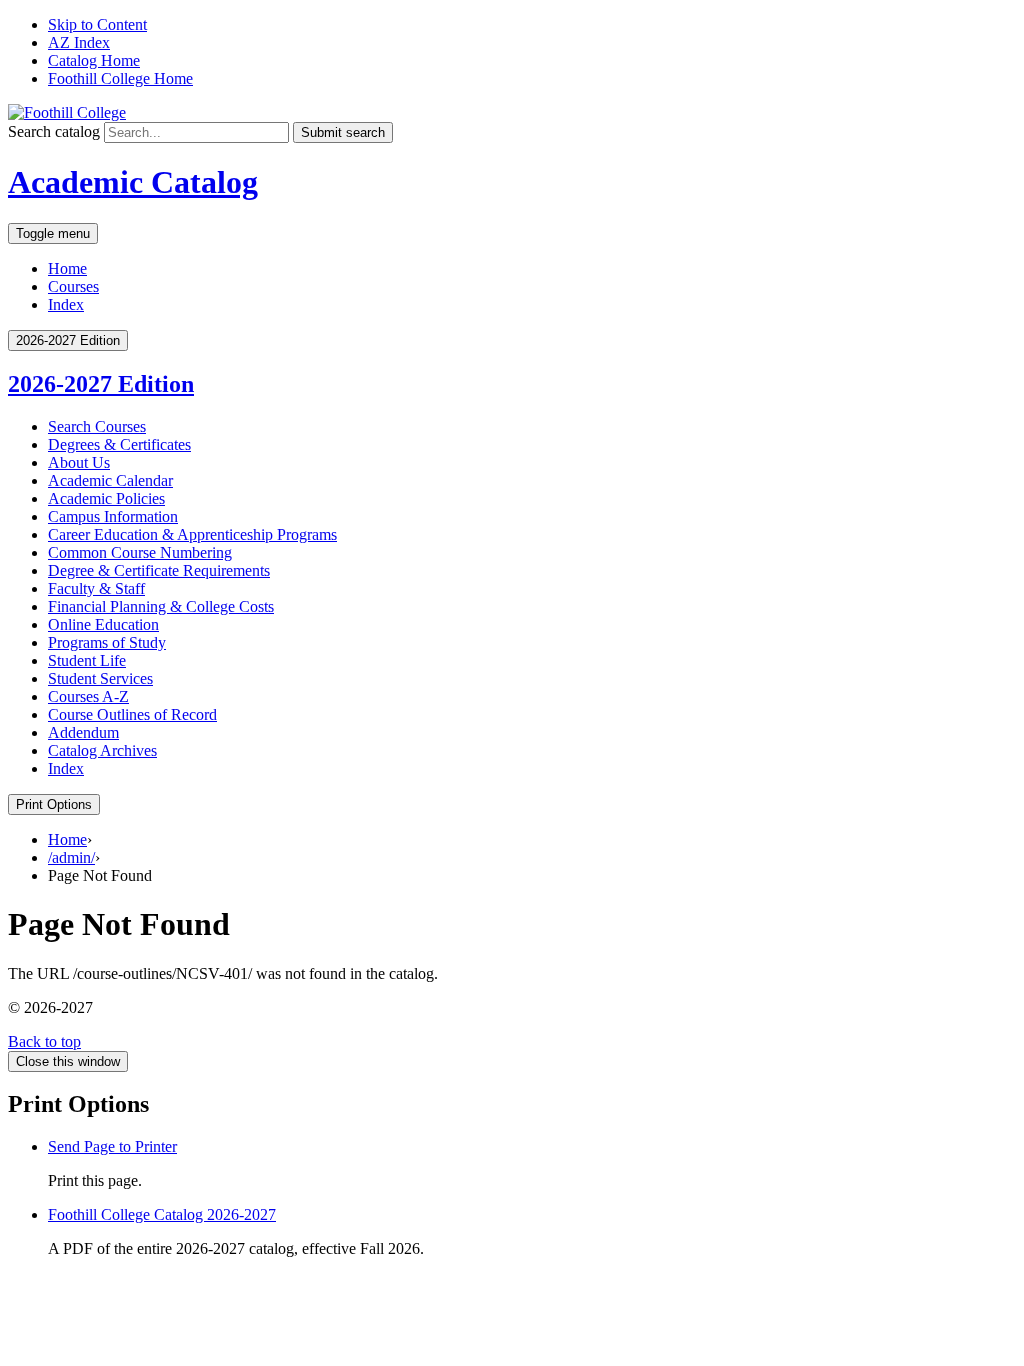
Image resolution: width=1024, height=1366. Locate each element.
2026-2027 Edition (101, 384)
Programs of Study (107, 642)
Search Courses (97, 426)
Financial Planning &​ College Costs (161, 606)
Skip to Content (97, 24)
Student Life (87, 660)
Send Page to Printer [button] (112, 1146)
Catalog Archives (102, 750)
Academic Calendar (110, 480)
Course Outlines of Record (132, 714)
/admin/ (71, 857)
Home (67, 268)
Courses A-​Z (88, 696)
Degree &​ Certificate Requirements (159, 570)
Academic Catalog (133, 182)
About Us (79, 462)
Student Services (100, 678)
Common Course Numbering (140, 552)
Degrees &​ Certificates (119, 444)
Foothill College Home (120, 78)
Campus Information (113, 516)
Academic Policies (106, 498)
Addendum (83, 732)
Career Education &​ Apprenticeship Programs (192, 534)
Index (66, 304)
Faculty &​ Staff (96, 588)
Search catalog (54, 131)
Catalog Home (94, 60)
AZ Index (79, 42)
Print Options (54, 804)
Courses (73, 286)
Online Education (103, 624)
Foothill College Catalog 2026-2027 (162, 1214)
